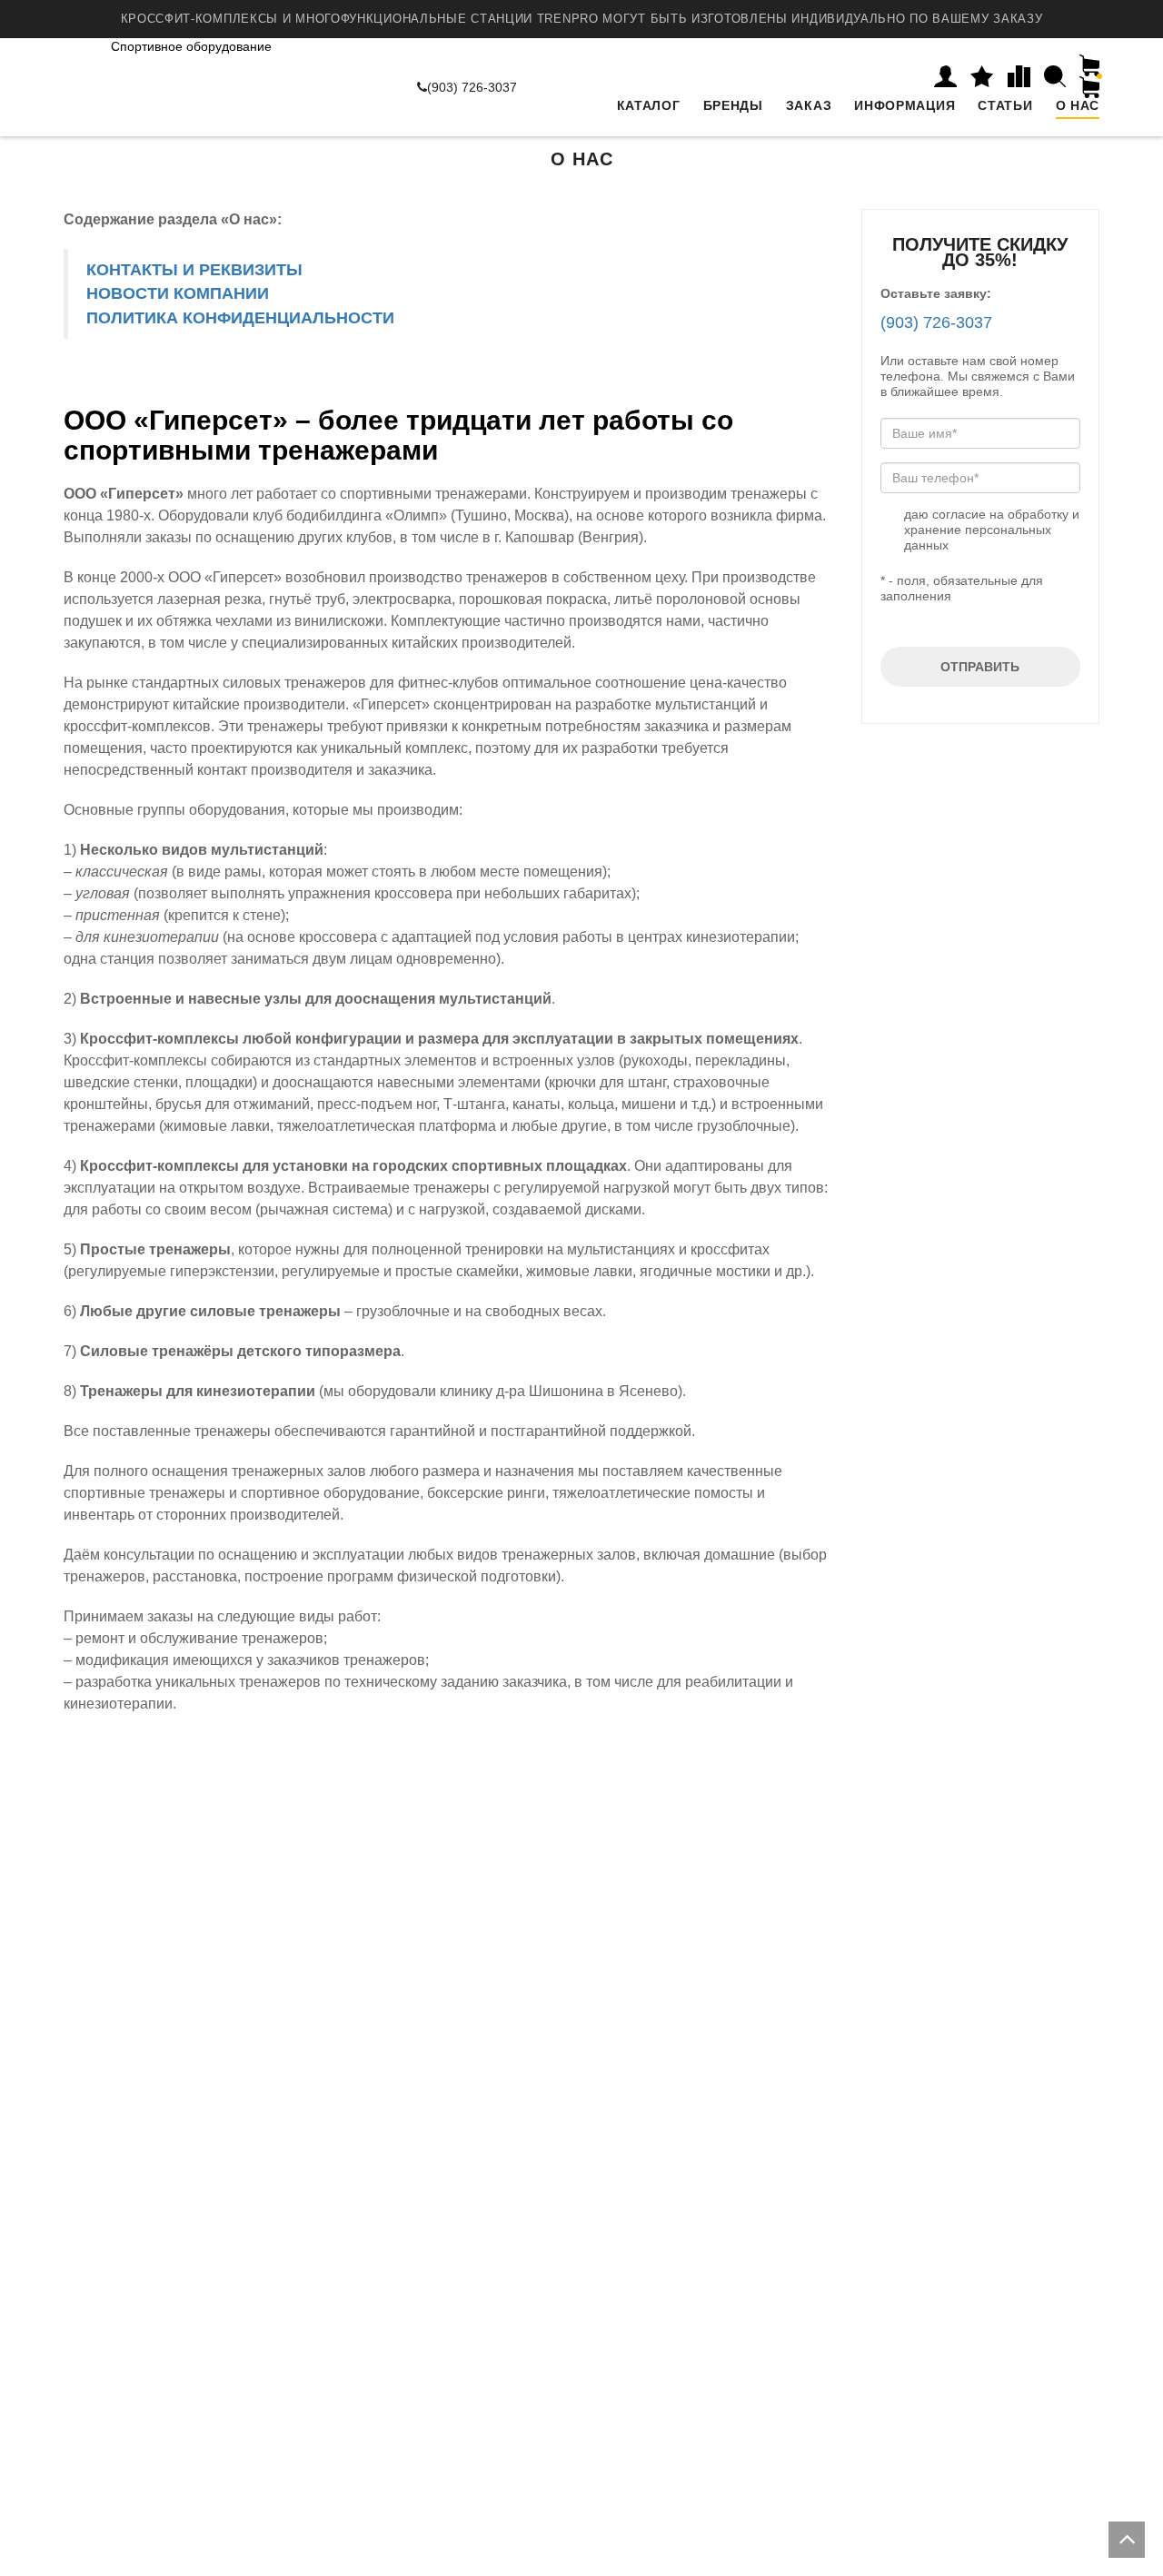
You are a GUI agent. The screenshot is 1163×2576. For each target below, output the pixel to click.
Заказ (809, 105)
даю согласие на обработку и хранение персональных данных (992, 530)
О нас (1078, 105)
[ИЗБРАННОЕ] (982, 76)
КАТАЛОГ (649, 105)
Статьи (1005, 105)
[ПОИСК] (1055, 76)
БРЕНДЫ (733, 105)
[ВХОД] (945, 76)
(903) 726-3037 (472, 87)
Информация (905, 105)
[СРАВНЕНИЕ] (1019, 76)
